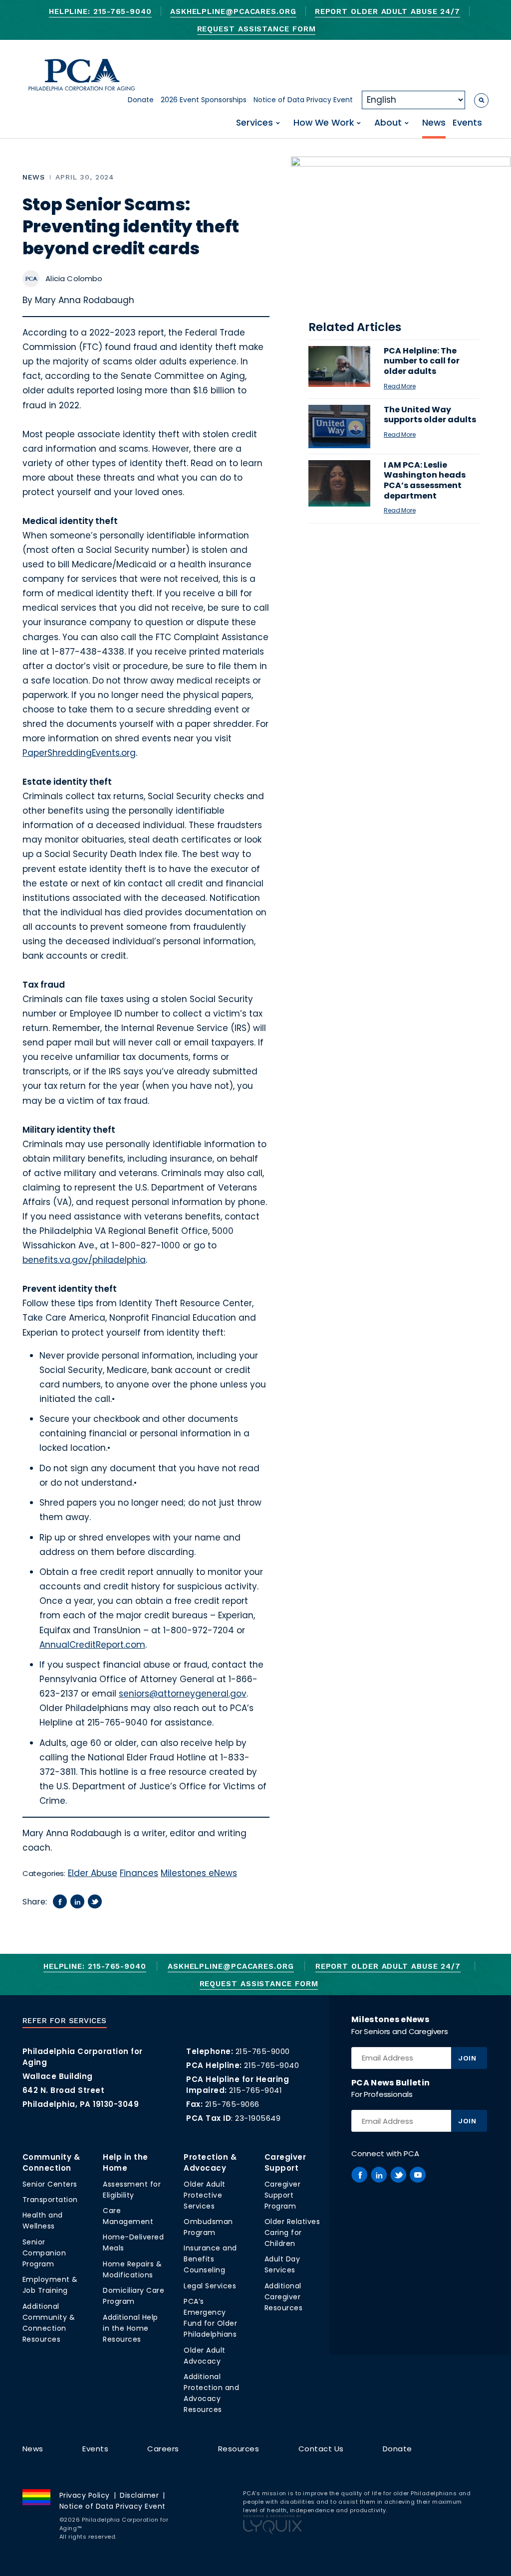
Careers (163, 2449)
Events (467, 123)
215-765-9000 (263, 2051)
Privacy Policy (85, 2495)
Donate (141, 100)
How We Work (324, 123)
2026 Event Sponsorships (204, 100)
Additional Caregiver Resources (284, 2297)
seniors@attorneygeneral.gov (183, 1694)
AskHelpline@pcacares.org (233, 11)
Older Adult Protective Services (205, 2195)
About (388, 123)
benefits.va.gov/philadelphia (84, 1260)
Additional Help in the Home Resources (130, 2328)
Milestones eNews (199, 1873)
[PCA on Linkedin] (379, 2175)
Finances (139, 1873)
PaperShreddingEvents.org (79, 753)
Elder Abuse (93, 1873)
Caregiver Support (285, 2162)
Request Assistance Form (256, 29)
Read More (400, 386)
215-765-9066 (232, 2104)
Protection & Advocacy (210, 2162)
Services (255, 123)
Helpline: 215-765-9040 (100, 11)
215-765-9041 (255, 2090)
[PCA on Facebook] (359, 2175)
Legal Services (210, 2286)
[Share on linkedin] (77, 1901)
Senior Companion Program (44, 2253)
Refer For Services (65, 2021)
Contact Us (321, 2449)
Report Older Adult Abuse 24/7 (387, 11)
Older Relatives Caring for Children (292, 2233)
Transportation (50, 2200)
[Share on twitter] (95, 1901)
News (434, 123)
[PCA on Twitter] (398, 2175)
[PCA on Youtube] (418, 2175)
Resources (239, 2449)
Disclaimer (139, 2495)
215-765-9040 (271, 2065)
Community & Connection (51, 2162)
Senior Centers (50, 2184)
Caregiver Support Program (283, 2195)
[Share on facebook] (60, 1901)
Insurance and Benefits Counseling (210, 2259)
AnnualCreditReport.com (92, 1645)
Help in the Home (126, 2162)
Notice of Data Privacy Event (303, 100)
